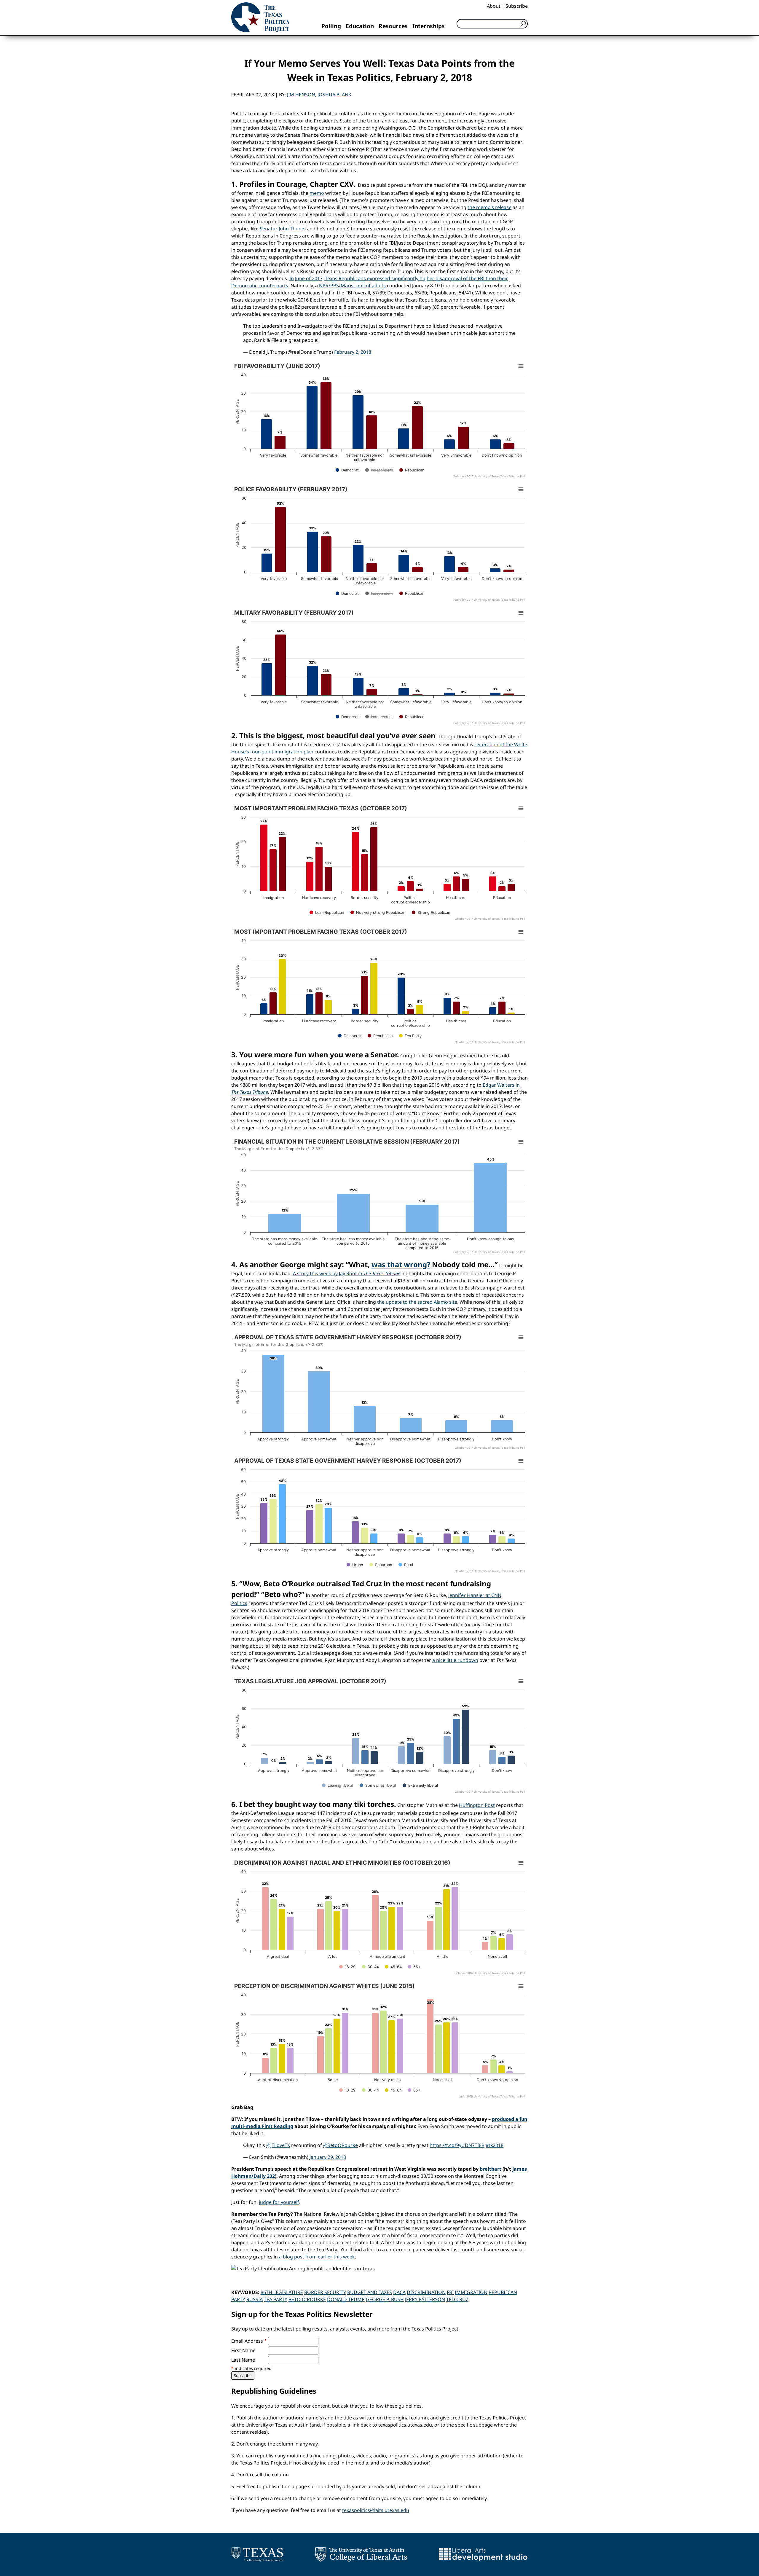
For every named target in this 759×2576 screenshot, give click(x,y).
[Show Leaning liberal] (338, 1785)
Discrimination (426, 2292)
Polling (331, 26)
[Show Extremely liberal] (420, 1785)
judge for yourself (279, 2202)
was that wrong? (401, 1264)
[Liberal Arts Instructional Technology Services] (483, 2554)
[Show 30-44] (370, 1967)
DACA (399, 2292)
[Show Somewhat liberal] (378, 1785)
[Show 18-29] (347, 1967)
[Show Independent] (379, 470)
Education (360, 26)
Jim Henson (301, 95)
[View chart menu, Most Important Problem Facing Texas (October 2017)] (521, 809)
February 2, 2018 (353, 352)
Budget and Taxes (370, 2292)
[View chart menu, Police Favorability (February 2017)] (521, 490)
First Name (243, 2350)
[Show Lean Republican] (327, 912)
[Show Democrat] (347, 470)
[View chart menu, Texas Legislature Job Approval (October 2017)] (521, 1681)
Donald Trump (346, 2299)
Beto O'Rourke (307, 2299)
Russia (255, 2299)
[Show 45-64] (393, 1967)
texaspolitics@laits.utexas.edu (376, 2510)
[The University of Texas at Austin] (257, 2554)
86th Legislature (282, 2292)
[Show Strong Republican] (431, 912)
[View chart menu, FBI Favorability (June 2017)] (521, 366)
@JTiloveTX (278, 2145)
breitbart (491, 2169)
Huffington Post (477, 1805)
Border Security (325, 2292)
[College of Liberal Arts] (361, 2554)
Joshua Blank (334, 95)
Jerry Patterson (425, 2299)
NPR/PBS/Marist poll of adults (352, 286)
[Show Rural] (406, 1565)
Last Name (243, 2360)
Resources (393, 26)
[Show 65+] (414, 1967)
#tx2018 (495, 2145)
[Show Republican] (412, 470)
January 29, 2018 (328, 2157)
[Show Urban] (355, 1565)
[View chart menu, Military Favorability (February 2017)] (521, 613)
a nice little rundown (455, 1660)
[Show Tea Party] (410, 1036)
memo (317, 193)
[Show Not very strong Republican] (378, 912)
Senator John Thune (282, 229)
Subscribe (517, 6)
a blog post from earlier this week (317, 2257)
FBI (450, 2292)
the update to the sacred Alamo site (417, 1302)
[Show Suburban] (381, 1565)
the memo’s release (489, 207)
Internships (429, 26)
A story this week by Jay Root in (347, 1273)
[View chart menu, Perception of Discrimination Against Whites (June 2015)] (521, 1986)
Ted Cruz (457, 2299)
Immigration (471, 2292)
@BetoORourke (341, 2145)
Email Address (249, 2341)
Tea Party (276, 2299)
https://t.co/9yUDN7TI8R (457, 2145)
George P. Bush (385, 2299)
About (494, 6)
